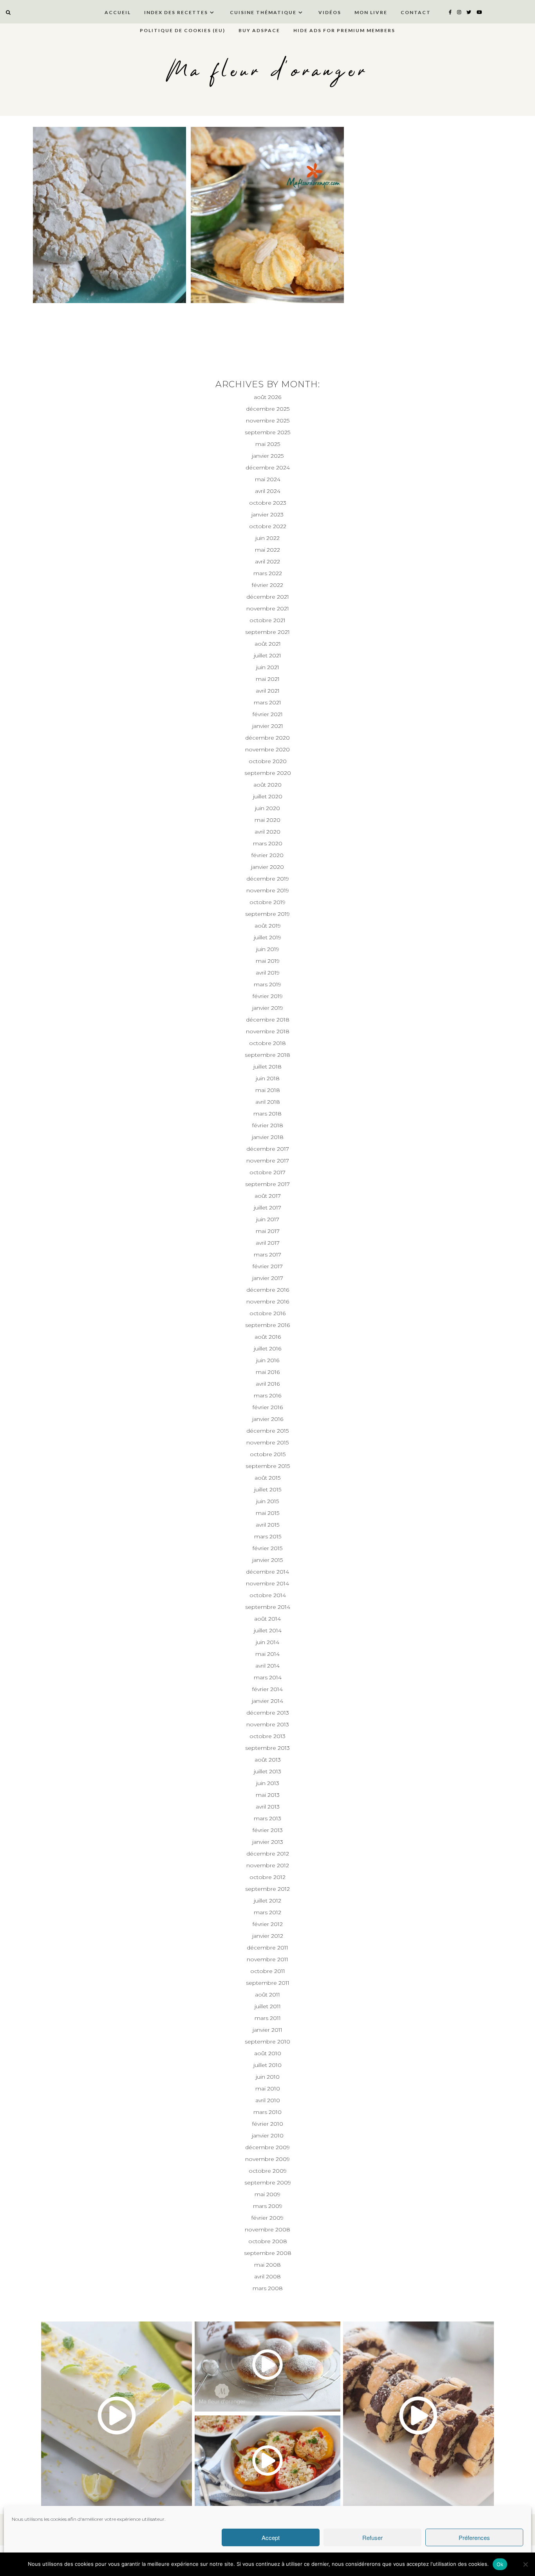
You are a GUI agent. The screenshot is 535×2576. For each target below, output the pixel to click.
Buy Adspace (259, 30)
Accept (271, 2537)
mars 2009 (268, 2206)
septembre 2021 (267, 632)
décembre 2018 (268, 1020)
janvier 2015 (267, 1560)
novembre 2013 (268, 1724)
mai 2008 (267, 2265)
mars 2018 (267, 1114)
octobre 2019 (267, 902)
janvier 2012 (268, 1936)
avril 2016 (268, 1384)
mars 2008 (268, 2288)
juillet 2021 (267, 655)
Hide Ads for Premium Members (344, 30)
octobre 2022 (268, 526)
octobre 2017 (267, 1172)
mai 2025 (268, 444)
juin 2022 (267, 538)
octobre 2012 (267, 1877)
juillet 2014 (268, 1630)
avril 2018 (268, 1102)
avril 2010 (268, 2100)
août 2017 (268, 1196)
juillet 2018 (267, 1067)
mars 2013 (267, 1818)
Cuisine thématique (263, 12)
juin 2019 (268, 949)
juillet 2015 (268, 1489)
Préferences (474, 2537)
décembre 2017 (268, 1149)
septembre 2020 (268, 773)
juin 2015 (267, 1501)
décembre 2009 (267, 2147)
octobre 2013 (267, 1736)
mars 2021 (267, 702)
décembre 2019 (268, 879)
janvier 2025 (268, 456)
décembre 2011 (267, 1948)
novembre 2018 (268, 1031)
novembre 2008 (267, 2229)
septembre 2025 (267, 432)
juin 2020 (267, 808)
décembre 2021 (268, 597)
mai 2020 (267, 820)
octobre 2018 (267, 1043)
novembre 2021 (268, 608)
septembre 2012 (267, 1889)
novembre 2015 (267, 1442)
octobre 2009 (268, 2171)
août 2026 (267, 397)
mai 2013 (268, 1795)
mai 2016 (268, 1372)
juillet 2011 (268, 2006)
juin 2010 (268, 2077)
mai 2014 (267, 1654)
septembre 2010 (267, 2042)
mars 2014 (268, 1677)
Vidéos (330, 12)
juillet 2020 (268, 796)
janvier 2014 (267, 1701)
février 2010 (268, 2124)
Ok (500, 2564)
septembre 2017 (267, 1184)
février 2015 (267, 1548)
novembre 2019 (268, 890)
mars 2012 (267, 1912)
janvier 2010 (268, 2136)
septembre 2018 (267, 1055)
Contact (416, 12)
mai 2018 (268, 1090)
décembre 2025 (268, 409)
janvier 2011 (267, 2030)
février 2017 (268, 1266)
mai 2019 (268, 961)
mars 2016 (267, 1395)
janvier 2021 (268, 726)
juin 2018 (268, 1078)
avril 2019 (268, 973)
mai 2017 (268, 1231)
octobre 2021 (267, 620)
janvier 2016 (268, 1419)
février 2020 (267, 855)
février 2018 (268, 1125)
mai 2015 (267, 1513)
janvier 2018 (268, 1137)
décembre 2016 (268, 1290)
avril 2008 (267, 2276)
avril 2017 (268, 1243)
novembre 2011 (267, 1959)
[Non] (525, 2564)
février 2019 (268, 996)
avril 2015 (267, 1525)
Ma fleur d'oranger (267, 71)
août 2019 (268, 926)
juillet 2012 (267, 1901)
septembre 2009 (268, 2182)
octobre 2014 (268, 1595)
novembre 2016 (268, 1302)
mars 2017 (267, 1255)
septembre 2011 (268, 1983)
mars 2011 (268, 2018)
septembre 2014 (268, 1607)
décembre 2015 (267, 1431)
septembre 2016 (267, 1325)
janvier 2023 (267, 514)
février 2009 (267, 2218)
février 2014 (267, 1689)
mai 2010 (268, 2089)
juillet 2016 (267, 1348)
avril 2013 (268, 1807)
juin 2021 (268, 667)
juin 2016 (268, 1360)
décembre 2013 (268, 1713)
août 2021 (268, 644)
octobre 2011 (268, 1971)
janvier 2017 (268, 1278)
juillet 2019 (267, 937)
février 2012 (268, 1924)
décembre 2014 (267, 1572)
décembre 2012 (268, 1854)
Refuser (372, 2537)
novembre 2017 (268, 1161)
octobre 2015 (268, 1454)
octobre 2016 (267, 1313)
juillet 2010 (267, 2065)
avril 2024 (268, 491)
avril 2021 (268, 691)
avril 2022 (267, 561)
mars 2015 (268, 1536)
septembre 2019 (267, 914)
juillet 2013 (267, 1771)
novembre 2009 (267, 2159)
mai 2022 (267, 550)
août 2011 (267, 1995)
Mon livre (371, 12)
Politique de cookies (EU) (183, 30)
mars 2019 (267, 984)
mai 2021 (268, 679)
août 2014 (267, 1619)
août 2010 (268, 2053)
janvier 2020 (267, 867)
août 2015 (267, 1478)
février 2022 (267, 585)
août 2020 (267, 785)
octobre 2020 (268, 761)
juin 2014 (267, 1642)
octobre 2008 (268, 2241)
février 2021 (268, 714)
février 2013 (268, 1830)
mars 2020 (268, 843)
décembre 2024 (268, 468)
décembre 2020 (267, 738)
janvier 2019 (268, 1008)
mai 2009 (267, 2194)
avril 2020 (267, 832)
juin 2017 (268, 1219)
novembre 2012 (268, 1865)
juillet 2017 (267, 1208)
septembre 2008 (268, 2253)
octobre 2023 (268, 503)
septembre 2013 (267, 1748)
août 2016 (268, 1337)
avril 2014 (267, 1666)
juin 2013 (268, 1783)
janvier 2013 (268, 1842)
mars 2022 (268, 573)
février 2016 (268, 1407)
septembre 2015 (268, 1466)
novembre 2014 (267, 1583)
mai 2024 (268, 479)
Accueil (118, 12)
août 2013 (268, 1760)
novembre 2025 (268, 421)
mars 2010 (267, 2112)
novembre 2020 (267, 749)
